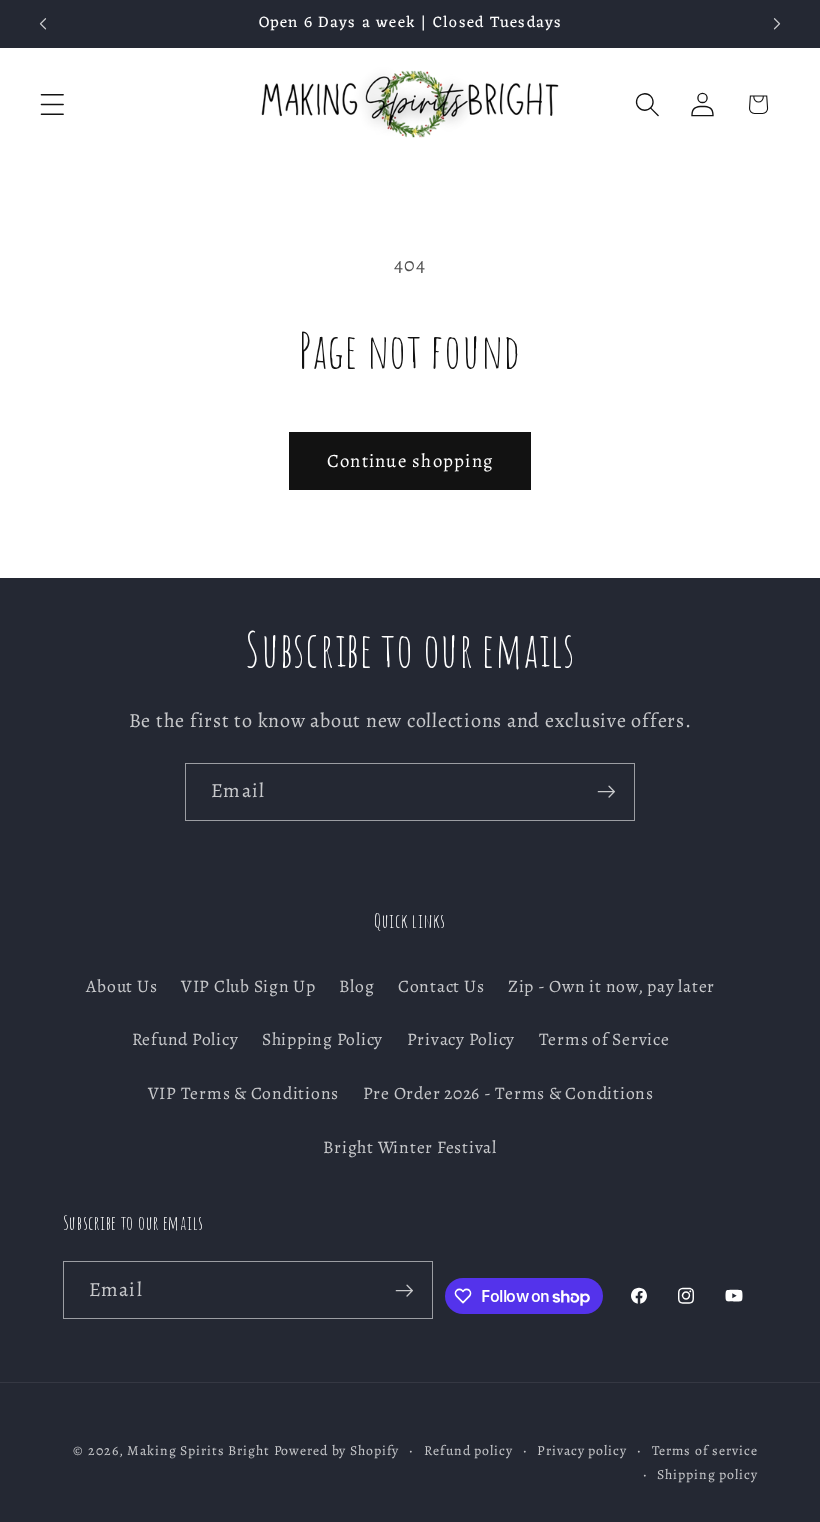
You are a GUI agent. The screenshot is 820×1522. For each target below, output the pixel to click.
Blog (356, 986)
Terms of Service (604, 1039)
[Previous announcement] (43, 24)
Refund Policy (185, 1039)
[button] (52, 104)
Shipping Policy (322, 1039)
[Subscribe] (606, 792)
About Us (121, 986)
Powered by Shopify (337, 1450)
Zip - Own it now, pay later (611, 986)
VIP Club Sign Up (248, 986)
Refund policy (468, 1450)
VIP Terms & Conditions (244, 1093)
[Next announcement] (777, 24)
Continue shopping (410, 460)
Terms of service (705, 1450)
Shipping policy (707, 1474)
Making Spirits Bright (198, 1450)
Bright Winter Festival (410, 1147)
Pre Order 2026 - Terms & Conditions (508, 1093)
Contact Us (441, 986)
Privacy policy (581, 1450)
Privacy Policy (461, 1039)
